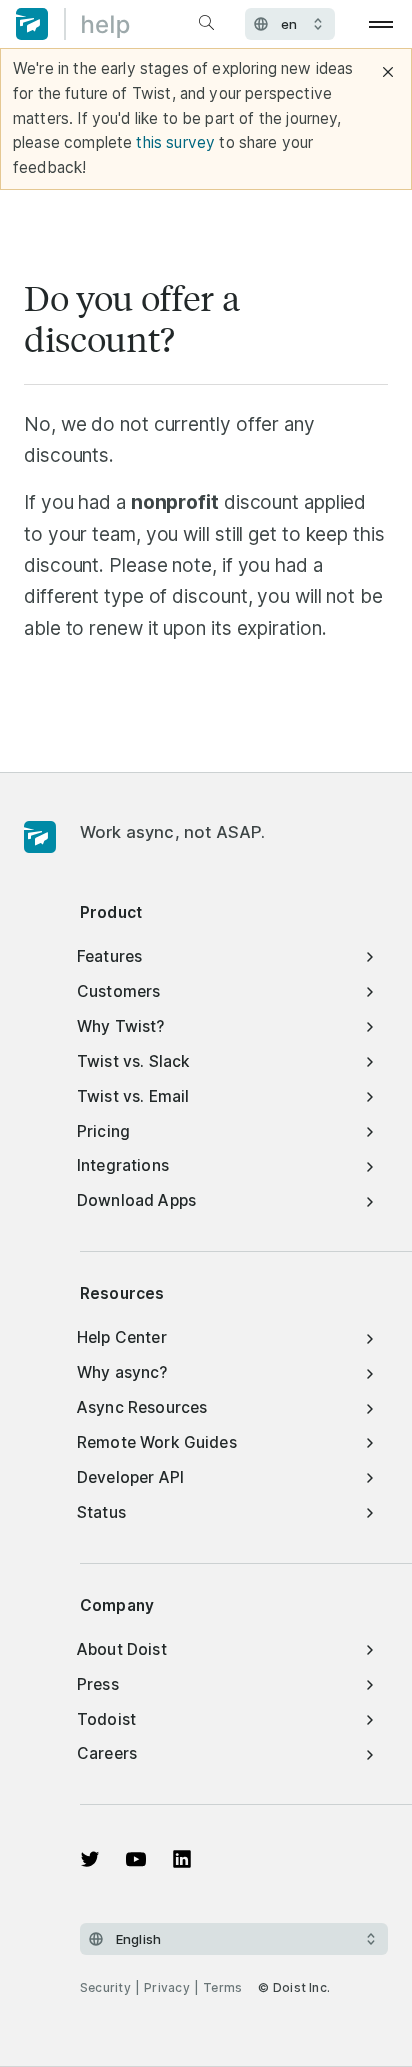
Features (109, 956)
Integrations (123, 1165)
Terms (222, 1987)
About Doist (122, 1649)
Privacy (167, 1987)
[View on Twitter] (90, 1859)
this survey (175, 142)
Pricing (103, 1131)
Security (105, 1987)
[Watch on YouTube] (136, 1859)
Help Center (122, 1337)
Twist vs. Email (133, 1096)
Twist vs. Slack (133, 1061)
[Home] (73, 24)
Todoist (106, 1719)
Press (98, 1684)
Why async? (122, 1372)
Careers (107, 1753)
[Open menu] (381, 24)
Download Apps (136, 1200)
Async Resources (142, 1407)
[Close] (388, 72)
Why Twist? (121, 1026)
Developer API (130, 1477)
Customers (118, 991)
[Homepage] (40, 838)
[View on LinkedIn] (182, 1859)
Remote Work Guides (157, 1442)
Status (101, 1512)
